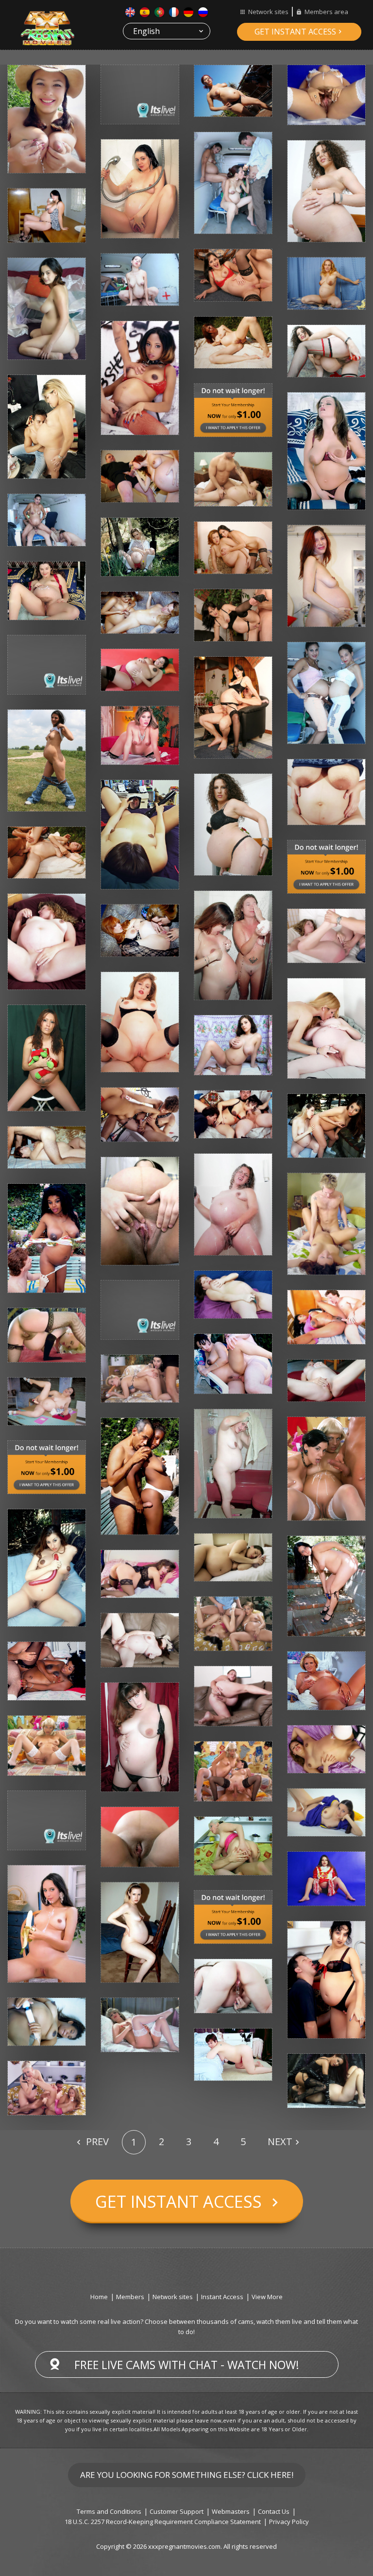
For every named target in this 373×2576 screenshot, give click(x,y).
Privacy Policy (289, 2522)
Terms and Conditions (109, 2511)
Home (99, 2297)
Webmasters (231, 2511)
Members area (326, 12)
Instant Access (222, 2297)
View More (267, 2297)
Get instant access (295, 32)
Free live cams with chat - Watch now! (187, 2365)
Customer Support (177, 2511)
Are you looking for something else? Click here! (187, 2475)
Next (280, 2141)
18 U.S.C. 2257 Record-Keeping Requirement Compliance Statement (163, 2522)
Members (130, 2297)
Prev (96, 2141)
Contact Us (274, 2511)
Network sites (268, 12)
